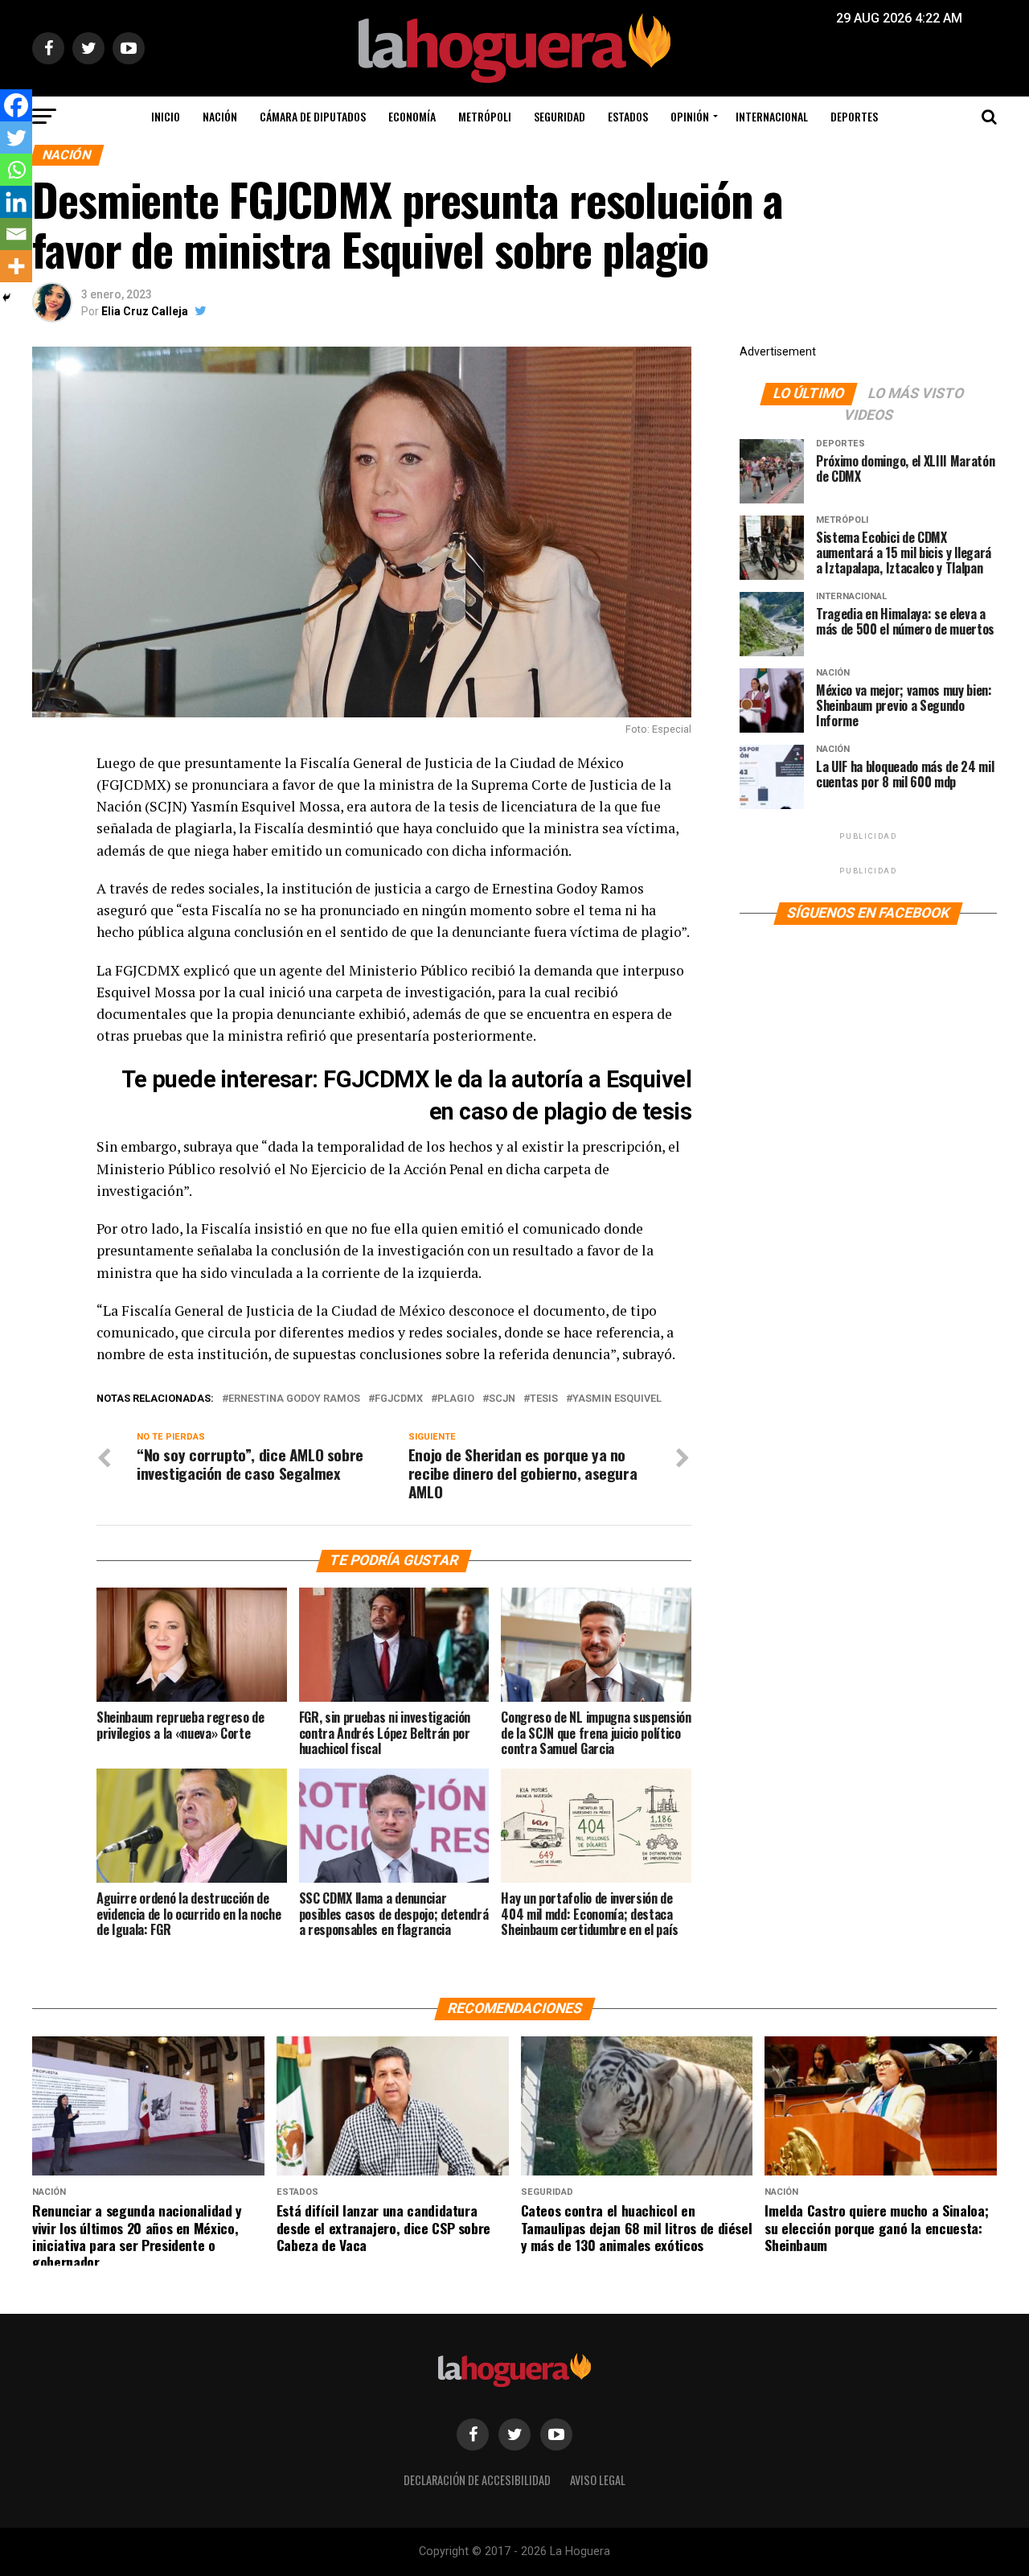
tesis (544, 1399)
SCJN (502, 1399)
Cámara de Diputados (313, 116)
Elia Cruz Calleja (145, 311)
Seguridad (560, 116)
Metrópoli (485, 116)
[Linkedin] (16, 202)
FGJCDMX (399, 1399)
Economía (412, 116)
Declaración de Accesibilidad (477, 2480)
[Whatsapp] (16, 170)
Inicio (166, 116)
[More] (16, 266)
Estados (628, 116)
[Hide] (6, 298)
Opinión (690, 116)
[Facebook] (16, 105)
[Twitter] (16, 138)
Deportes (854, 116)
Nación (220, 116)
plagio (456, 1399)
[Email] (16, 234)
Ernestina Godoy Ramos (294, 1399)
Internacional (772, 116)
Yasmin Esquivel (617, 1399)
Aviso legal (598, 2480)
